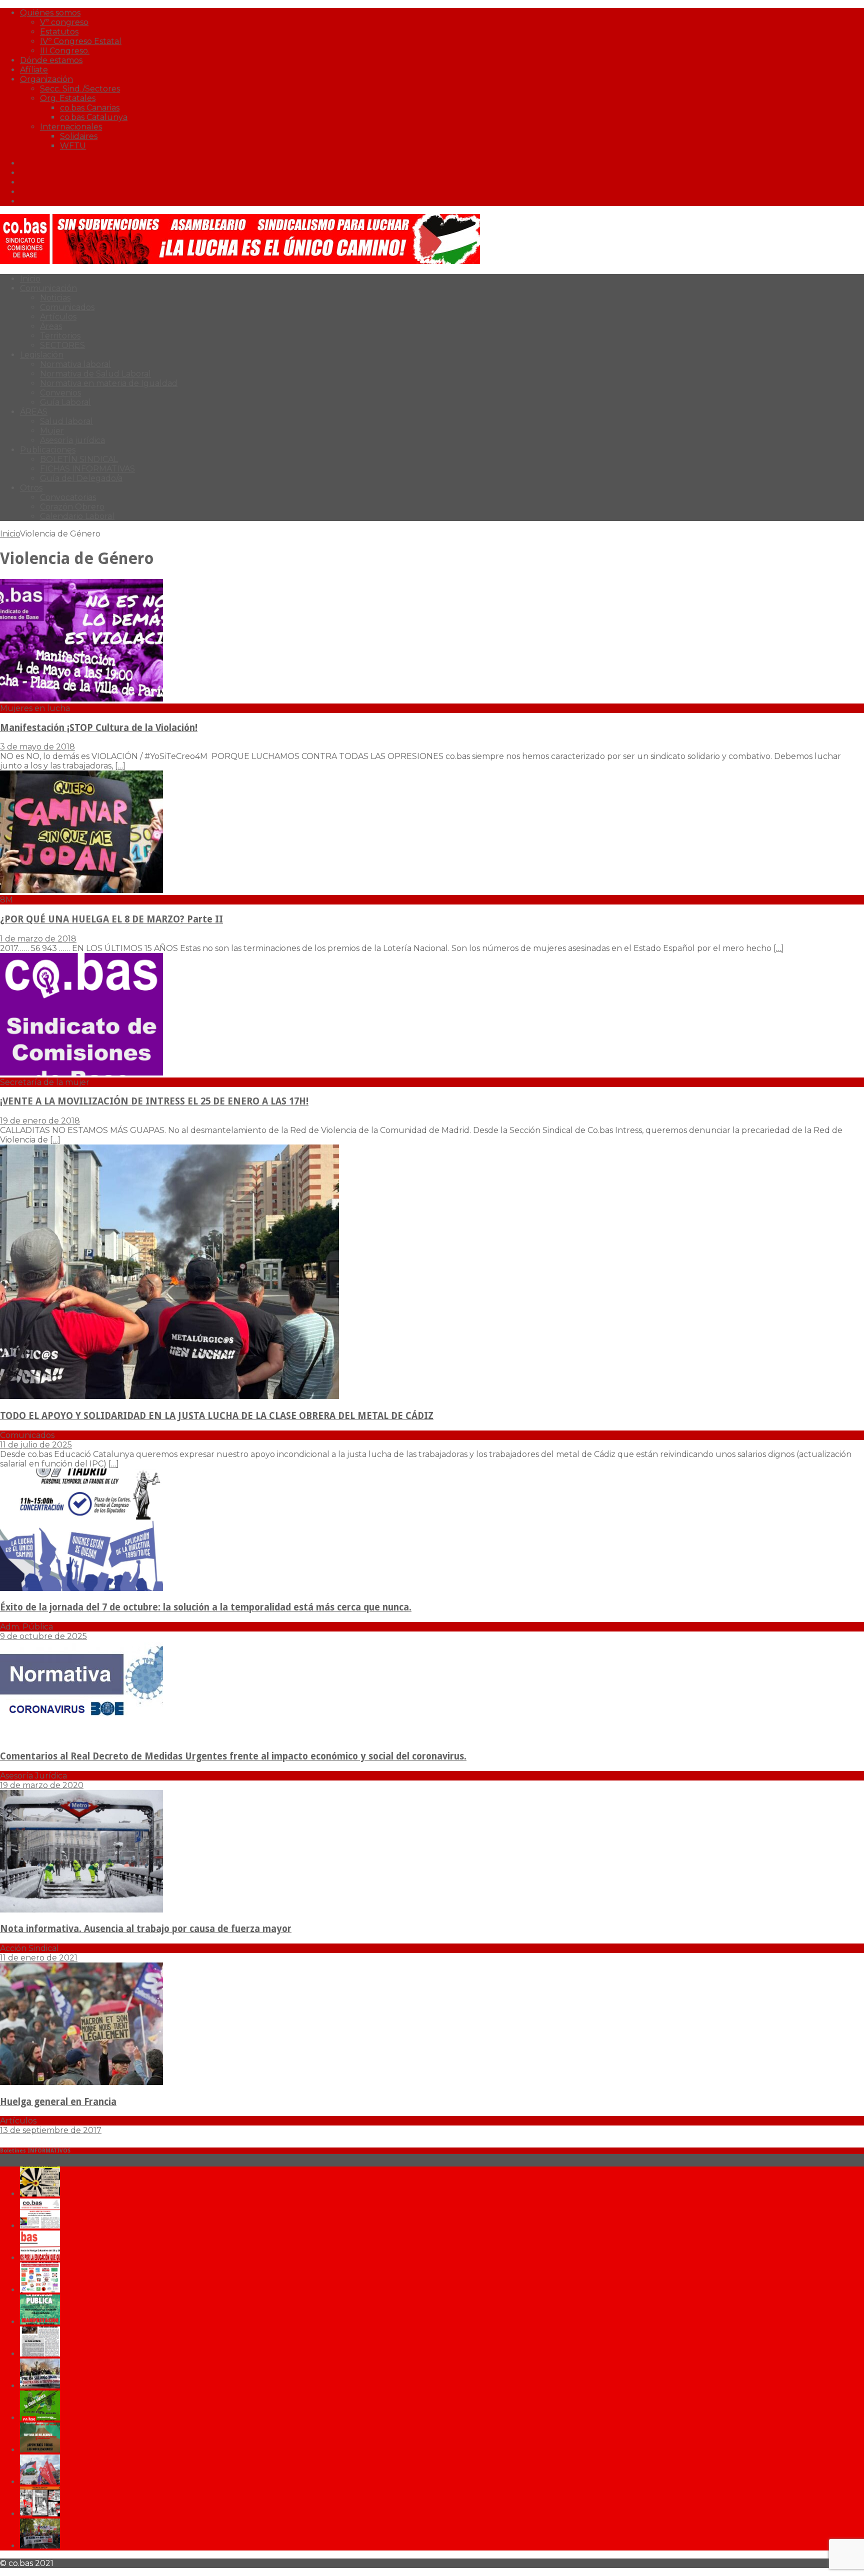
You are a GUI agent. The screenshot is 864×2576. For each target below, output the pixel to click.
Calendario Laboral (77, 516)
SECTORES (62, 345)
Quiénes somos (50, 13)
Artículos (58, 317)
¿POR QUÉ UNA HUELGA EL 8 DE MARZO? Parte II (111, 919)
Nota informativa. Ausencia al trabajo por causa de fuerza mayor (146, 1929)
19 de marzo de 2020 (42, 1785)
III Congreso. (65, 51)
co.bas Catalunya (94, 117)
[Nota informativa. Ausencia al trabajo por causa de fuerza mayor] (81, 1910)
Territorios (60, 336)
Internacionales (71, 127)
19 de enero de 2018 (40, 1121)
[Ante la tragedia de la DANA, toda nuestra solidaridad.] (40, 2354)
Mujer (52, 431)
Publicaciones (48, 450)
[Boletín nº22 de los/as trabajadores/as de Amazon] (40, 2514)
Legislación (42, 355)
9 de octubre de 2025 (43, 1636)
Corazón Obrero (72, 507)
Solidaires (79, 136)
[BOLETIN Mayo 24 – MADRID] (40, 2482)
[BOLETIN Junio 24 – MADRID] (40, 2450)
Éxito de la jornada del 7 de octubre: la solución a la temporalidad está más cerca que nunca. (206, 1607)
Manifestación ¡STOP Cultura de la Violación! (99, 728)
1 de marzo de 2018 (38, 939)
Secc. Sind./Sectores (80, 89)
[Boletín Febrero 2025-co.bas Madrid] (40, 2322)
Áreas (51, 326)
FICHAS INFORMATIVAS (87, 469)
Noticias (55, 298)
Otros (31, 488)
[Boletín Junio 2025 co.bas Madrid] (40, 2226)
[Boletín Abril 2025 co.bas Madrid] (40, 2258)
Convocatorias (68, 497)
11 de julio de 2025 (36, 1445)
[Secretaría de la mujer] (81, 1073)
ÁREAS (34, 412)
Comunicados (67, 307)
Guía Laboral (65, 402)
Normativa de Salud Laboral (95, 374)
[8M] (81, 890)
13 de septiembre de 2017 (51, 2130)
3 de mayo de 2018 (37, 747)
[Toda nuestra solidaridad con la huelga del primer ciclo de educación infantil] (40, 2194)
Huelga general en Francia (58, 2102)
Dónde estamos (51, 60)
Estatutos (59, 32)
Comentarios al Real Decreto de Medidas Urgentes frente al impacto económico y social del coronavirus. (233, 1756)
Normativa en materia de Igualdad (109, 383)
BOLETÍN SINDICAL (79, 459)
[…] (120, 766)
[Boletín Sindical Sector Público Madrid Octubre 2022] (40, 2546)
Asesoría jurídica (72, 440)
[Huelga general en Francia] (81, 2082)
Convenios (60, 393)
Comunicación (48, 288)
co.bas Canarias (90, 108)
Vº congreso (64, 22)
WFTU (73, 146)
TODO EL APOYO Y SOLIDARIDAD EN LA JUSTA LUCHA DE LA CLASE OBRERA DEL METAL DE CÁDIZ (217, 1416)
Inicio (30, 279)
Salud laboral (66, 421)
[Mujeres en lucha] (81, 699)
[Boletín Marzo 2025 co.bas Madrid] (40, 2290)
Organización (46, 79)
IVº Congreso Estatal (81, 41)
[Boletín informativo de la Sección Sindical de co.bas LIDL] (40, 2386)
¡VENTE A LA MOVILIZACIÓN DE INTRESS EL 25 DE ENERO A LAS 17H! (154, 1101)
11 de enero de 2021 (39, 1958)
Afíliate (34, 70)
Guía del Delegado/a (81, 478)
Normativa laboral (75, 364)
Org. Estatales (68, 98)
